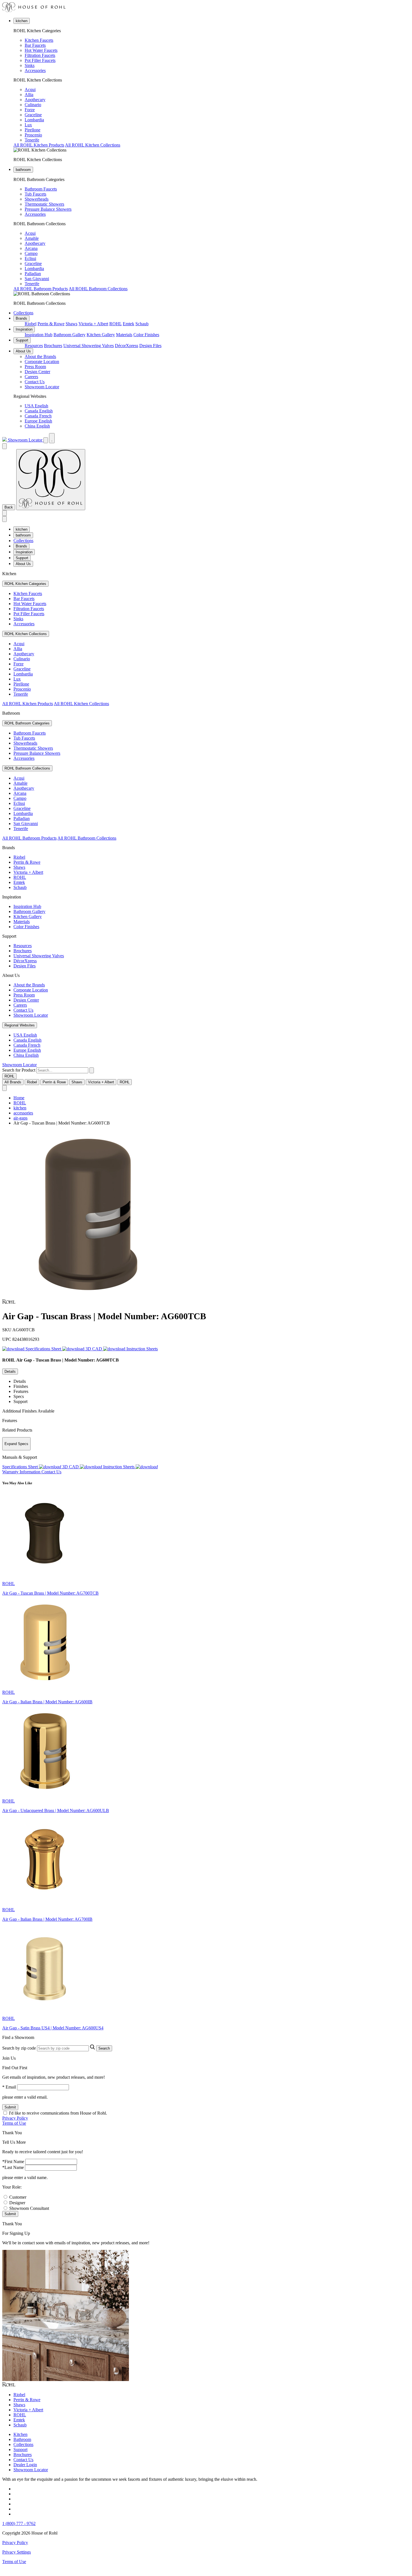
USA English (36, 406)
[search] (62, 1070)
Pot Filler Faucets (40, 60)
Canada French (38, 416)
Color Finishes (146, 335)
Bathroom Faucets (41, 189)
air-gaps (20, 1118)
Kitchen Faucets (39, 40)
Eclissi (30, 258)
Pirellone (33, 130)
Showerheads (37, 199)
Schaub (142, 324)
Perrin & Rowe (51, 324)
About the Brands (40, 356)
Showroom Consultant (29, 2208)
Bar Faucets (35, 45)
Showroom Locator (42, 387)
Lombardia (34, 120)
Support (22, 340)
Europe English (38, 421)
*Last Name (13, 2167)
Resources (34, 346)
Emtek (129, 324)
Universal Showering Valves (89, 346)
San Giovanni (37, 279)
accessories (23, 1113)
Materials (124, 335)
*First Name (13, 2162)
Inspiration (24, 329)
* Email (9, 2087)
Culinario (33, 105)
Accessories (35, 70)
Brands (21, 318)
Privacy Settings (17, 2552)
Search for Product (19, 1070)
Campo (31, 253)
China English (37, 426)
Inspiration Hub (39, 335)
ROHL (115, 324)
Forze (30, 110)
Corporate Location (42, 362)
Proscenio (33, 135)
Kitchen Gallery (101, 335)
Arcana (31, 248)
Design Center (37, 372)
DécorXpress (127, 346)
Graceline (33, 115)
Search (104, 2048)
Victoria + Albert (93, 324)
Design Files (150, 346)
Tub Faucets (35, 194)
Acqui (30, 90)
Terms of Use (14, 2123)
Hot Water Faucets (41, 50)
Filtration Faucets (40, 55)
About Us (23, 351)
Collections (23, 313)
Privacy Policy (15, 2118)
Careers (31, 377)
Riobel (31, 324)
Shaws (71, 324)
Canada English (39, 411)
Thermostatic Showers (44, 204)
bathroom (23, 170)
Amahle (32, 238)
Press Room (35, 367)
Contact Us (35, 382)
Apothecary (35, 100)
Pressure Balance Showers (48, 209)
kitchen (22, 21)
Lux (28, 125)
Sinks (30, 65)
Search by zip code (19, 2048)
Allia (29, 95)
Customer (18, 2197)
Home (19, 1098)
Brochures (53, 346)
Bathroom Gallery (70, 335)
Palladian (33, 274)
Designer (17, 2203)
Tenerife (32, 140)
